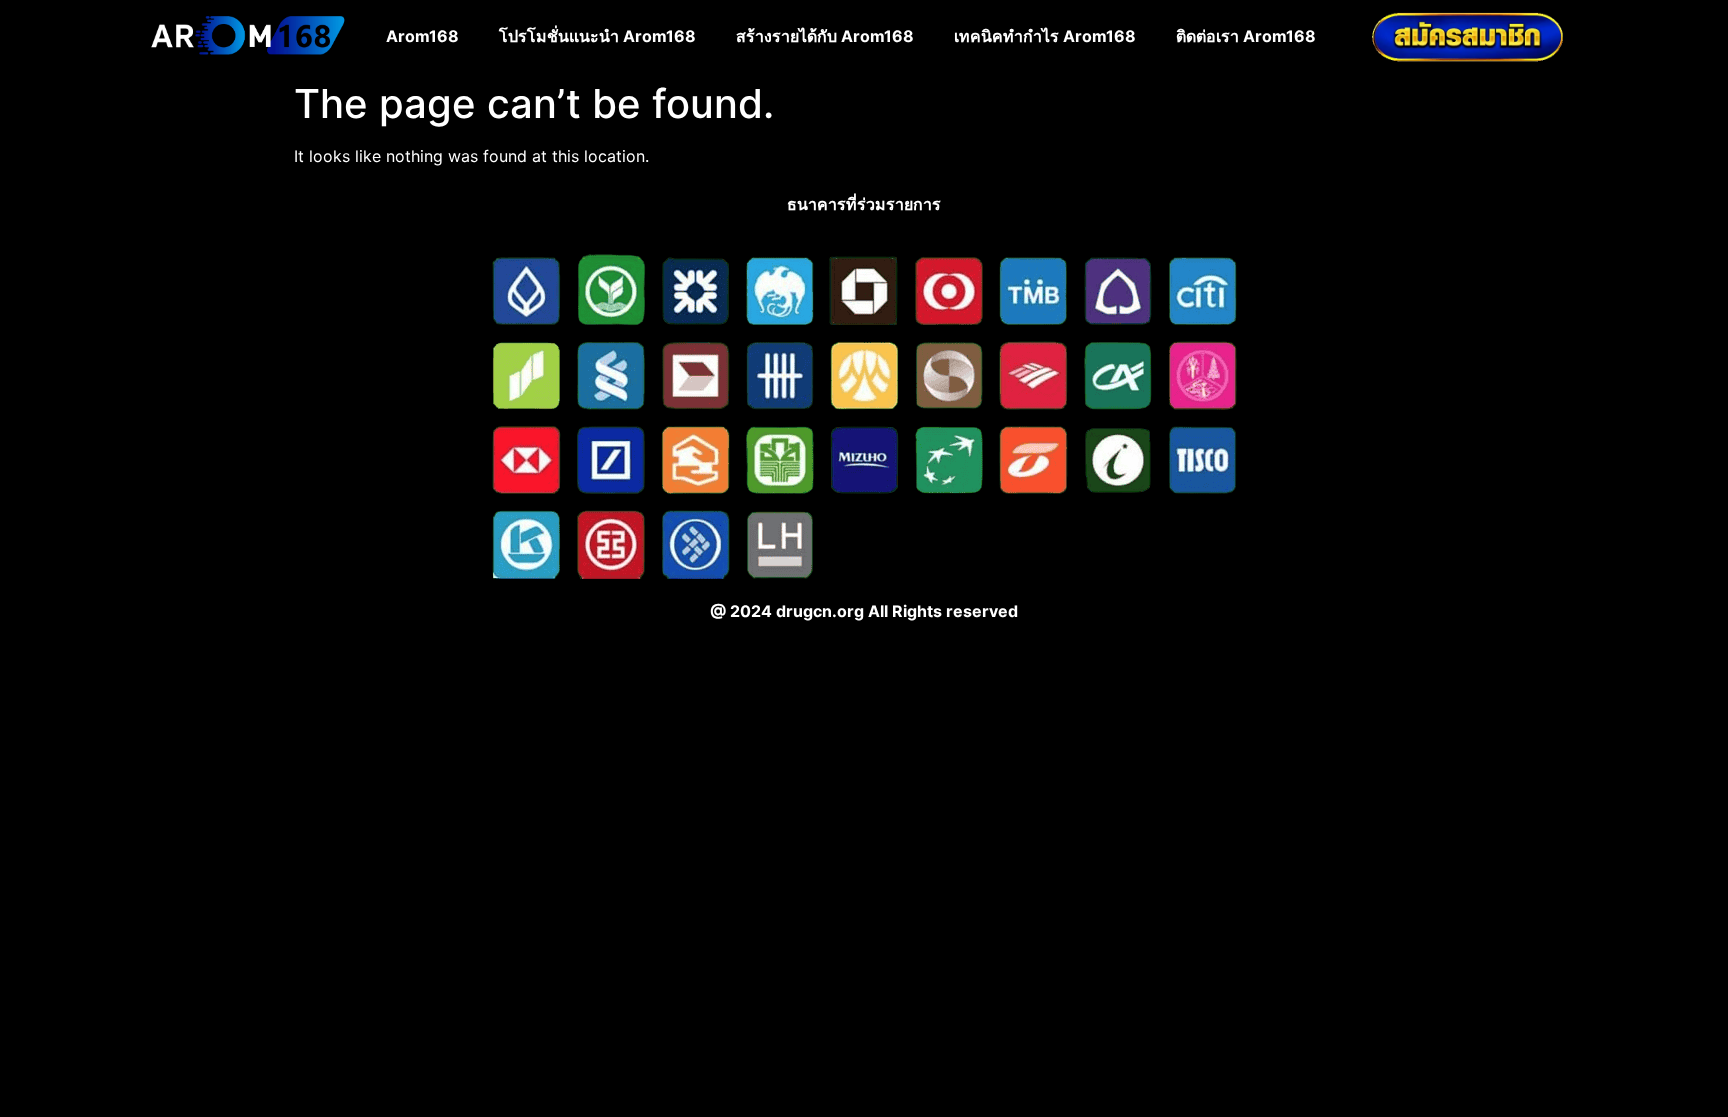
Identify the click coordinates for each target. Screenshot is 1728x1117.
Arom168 (422, 36)
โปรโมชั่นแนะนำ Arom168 (597, 36)
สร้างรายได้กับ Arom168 (825, 36)
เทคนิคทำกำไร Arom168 (1045, 36)
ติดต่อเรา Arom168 (1246, 36)
